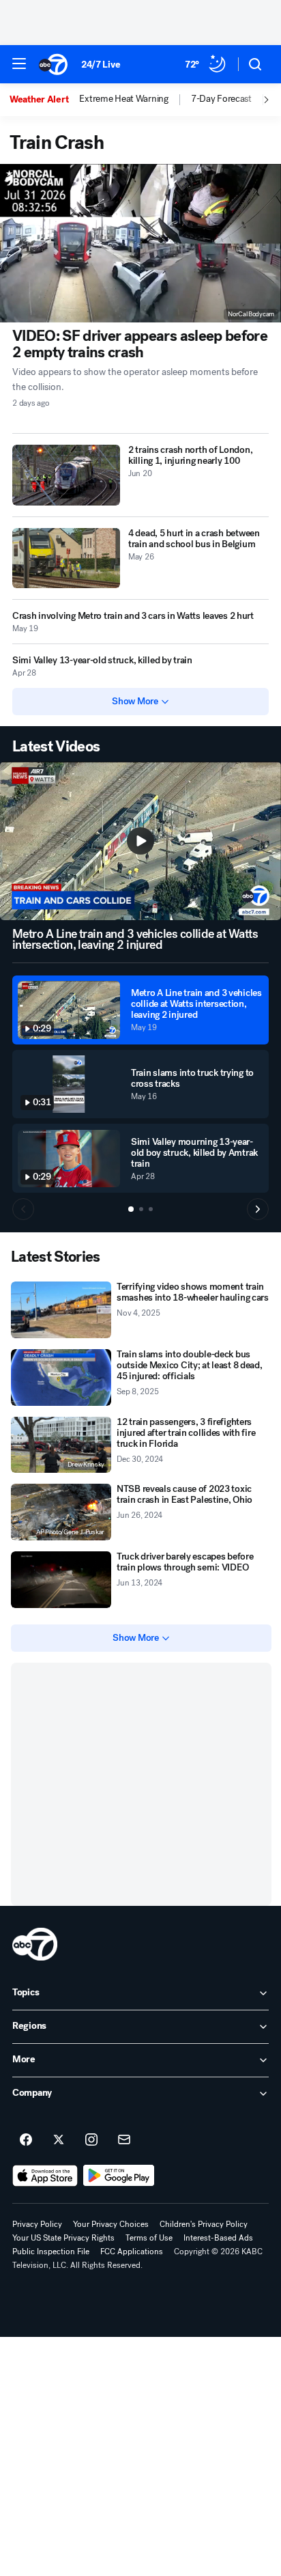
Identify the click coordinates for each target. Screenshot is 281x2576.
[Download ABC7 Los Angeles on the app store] (45, 2176)
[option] (44, 100)
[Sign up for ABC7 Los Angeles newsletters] (124, 2140)
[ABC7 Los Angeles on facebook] (26, 2140)
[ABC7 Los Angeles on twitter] (59, 2140)
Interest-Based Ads (218, 2238)
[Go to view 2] (141, 1209)
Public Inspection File (51, 2252)
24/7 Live (101, 65)
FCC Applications (132, 2252)
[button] (19, 64)
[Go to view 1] (131, 1209)
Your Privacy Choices (111, 2224)
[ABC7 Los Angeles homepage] (53, 64)
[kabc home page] (35, 1944)
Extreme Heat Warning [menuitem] (123, 99)
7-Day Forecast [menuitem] (221, 99)
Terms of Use (149, 2238)
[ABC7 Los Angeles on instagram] (91, 2140)
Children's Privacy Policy (204, 2224)
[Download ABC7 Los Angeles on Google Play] (119, 2176)
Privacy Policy (37, 2224)
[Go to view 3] (151, 1209)
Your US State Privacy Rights (63, 2238)
